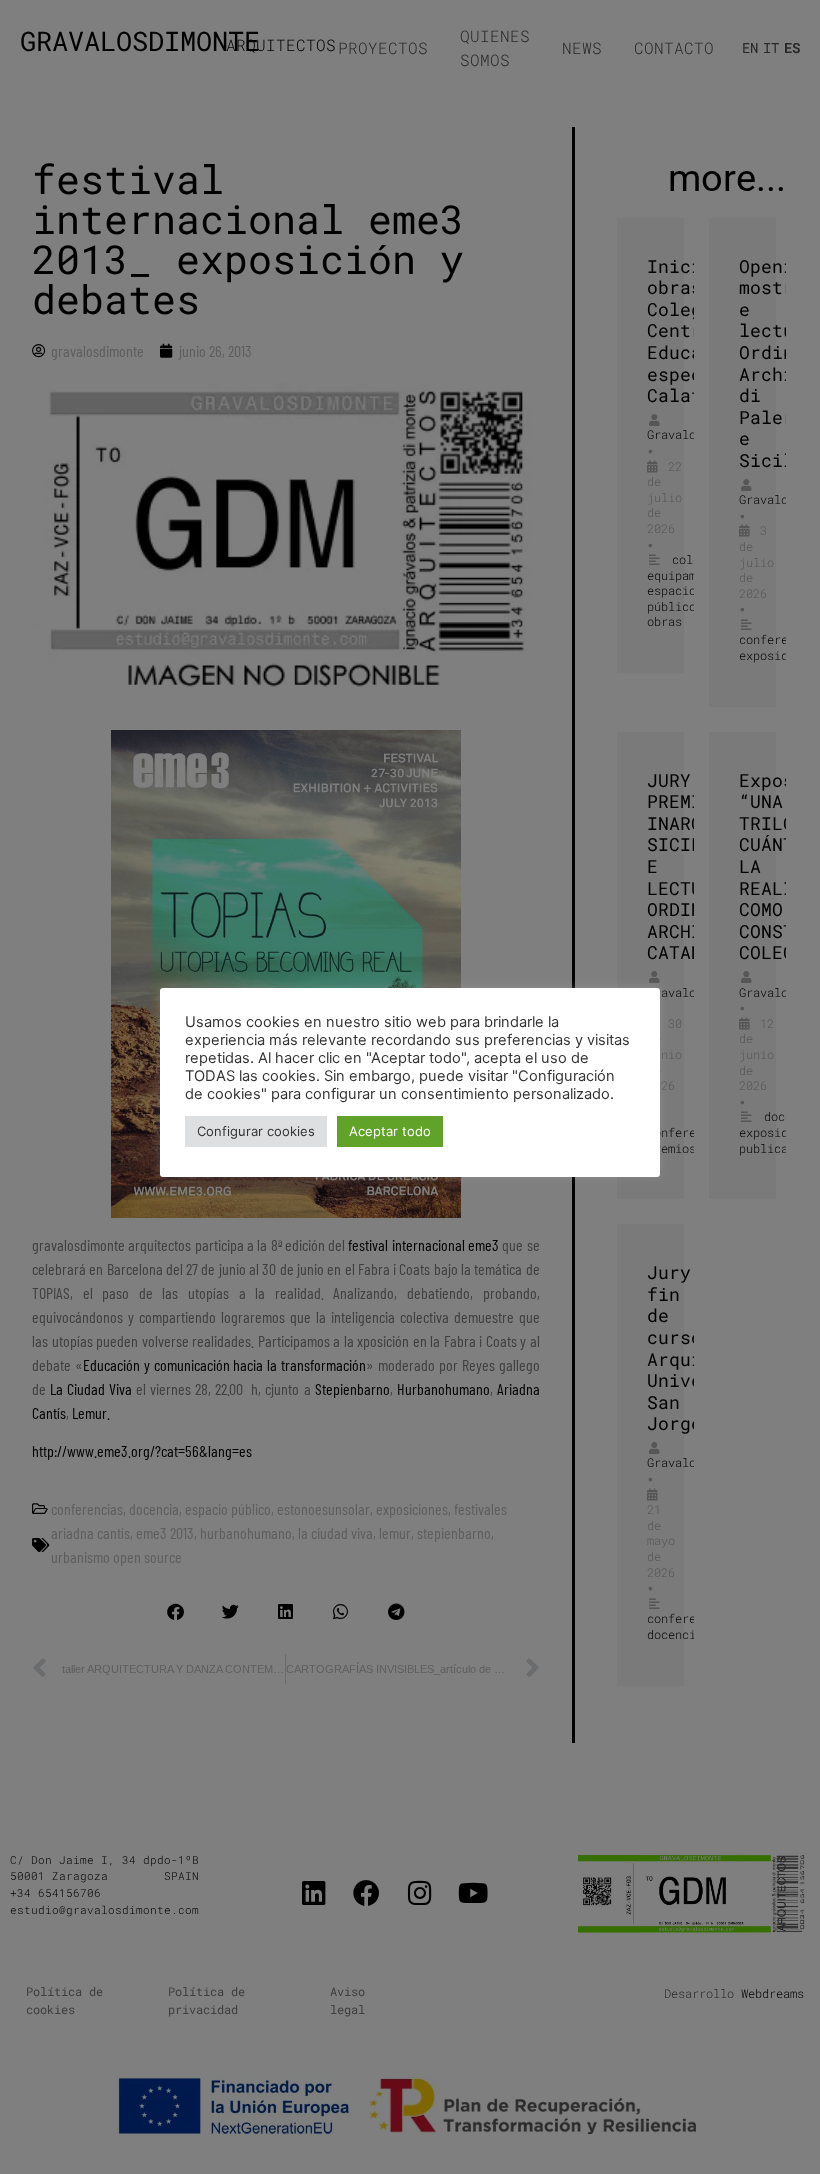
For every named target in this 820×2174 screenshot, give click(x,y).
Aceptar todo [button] (390, 1131)
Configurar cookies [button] (256, 1131)
